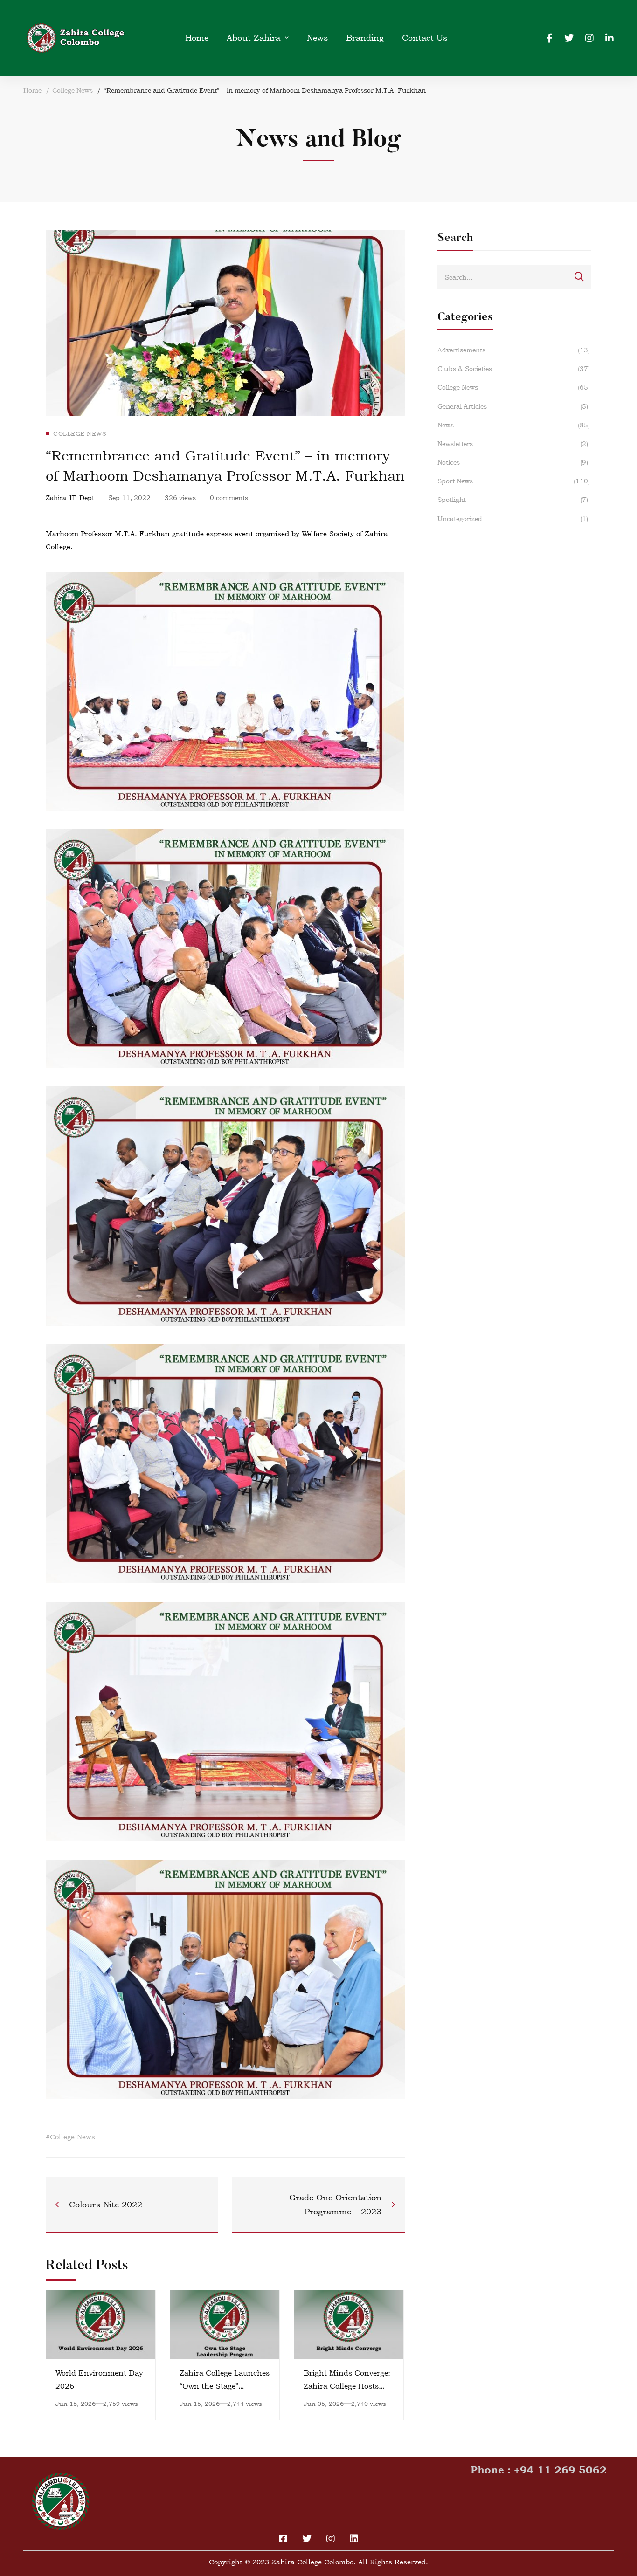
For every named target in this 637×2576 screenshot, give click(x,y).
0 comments (229, 498)
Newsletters (513, 443)
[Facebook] (550, 38)
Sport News (514, 481)
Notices (513, 462)
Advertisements (514, 350)
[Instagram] (589, 38)
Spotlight (513, 499)
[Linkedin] (609, 38)
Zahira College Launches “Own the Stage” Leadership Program (225, 2386)
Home (32, 90)
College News (73, 90)
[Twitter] (569, 38)
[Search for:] (514, 277)
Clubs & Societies (514, 368)
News (514, 425)
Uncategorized (513, 519)
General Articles (513, 406)
